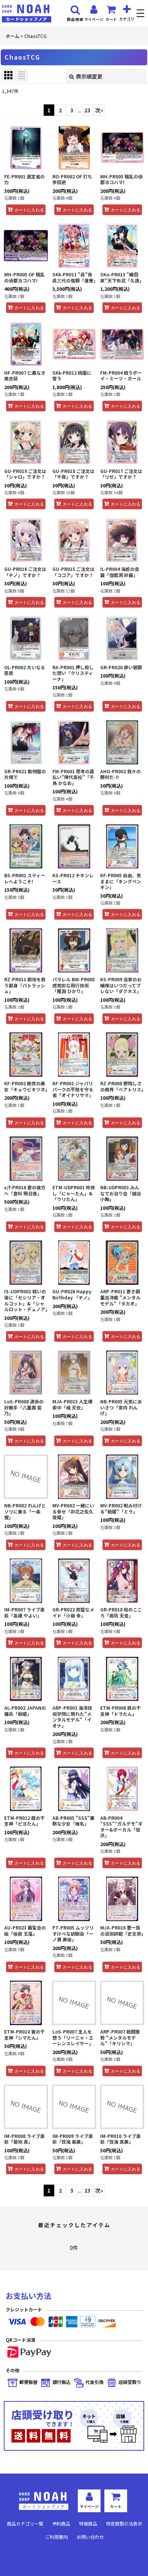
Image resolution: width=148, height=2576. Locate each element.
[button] (141, 14)
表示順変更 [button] (89, 76)
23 (87, 110)
